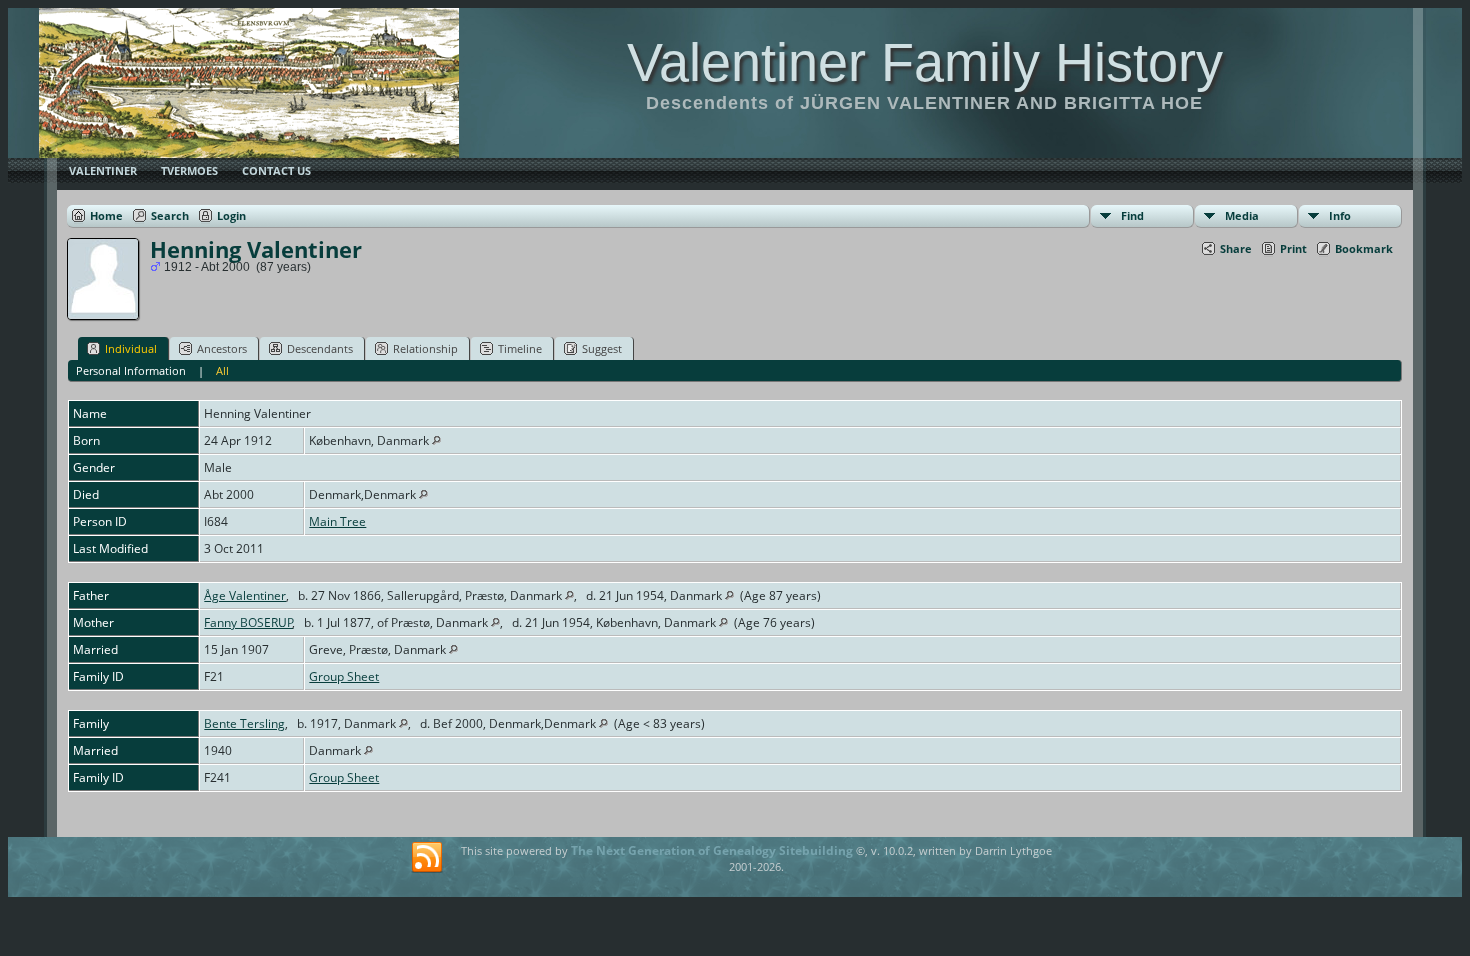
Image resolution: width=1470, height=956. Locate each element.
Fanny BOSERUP (248, 622)
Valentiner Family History (925, 62)
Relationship (425, 348)
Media (1242, 215)
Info (1340, 215)
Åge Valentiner (245, 595)
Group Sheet (344, 676)
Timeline (520, 348)
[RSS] (427, 858)
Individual (131, 348)
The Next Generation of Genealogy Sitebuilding (712, 850)
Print (1293, 248)
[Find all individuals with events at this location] (436, 440)
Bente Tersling (244, 723)
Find (1132, 215)
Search (170, 215)
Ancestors (222, 348)
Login (231, 215)
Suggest (602, 348)
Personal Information (131, 370)
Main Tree (337, 521)
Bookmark (1364, 248)
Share (1236, 248)
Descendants (320, 348)
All (222, 370)
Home (106, 215)
